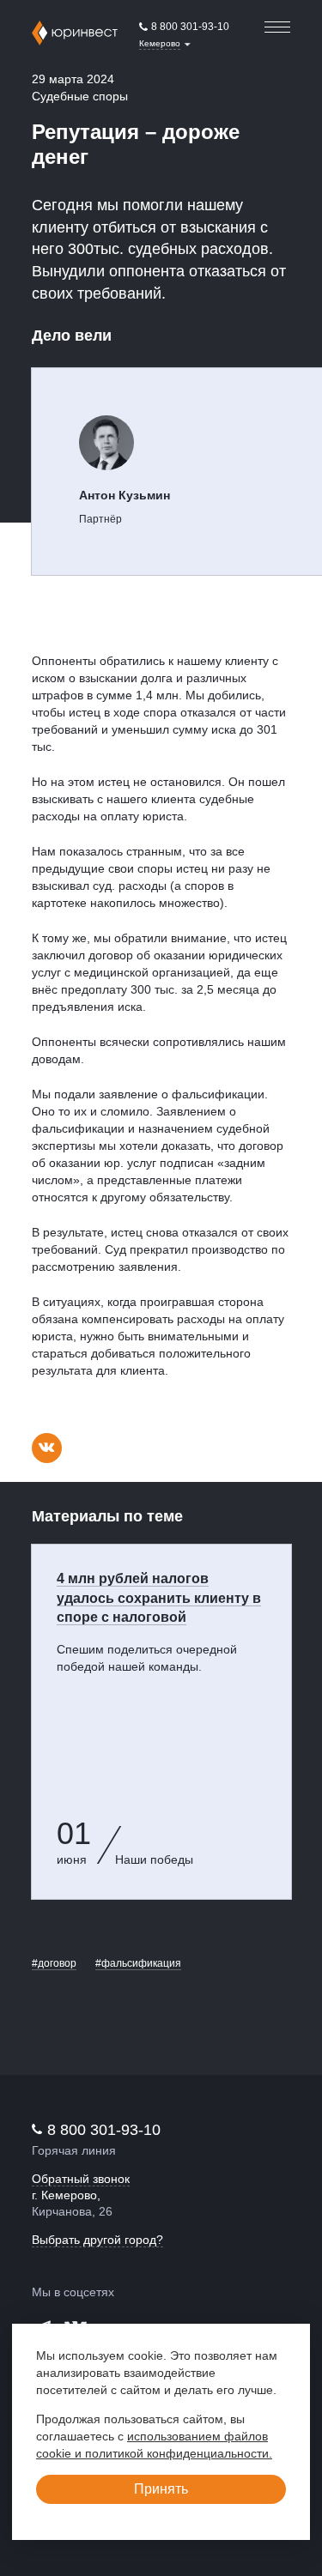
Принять (161, 2489)
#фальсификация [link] (138, 1963)
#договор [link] (54, 1963)
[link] (184, 27)
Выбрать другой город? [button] (97, 2240)
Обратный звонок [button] (81, 2179)
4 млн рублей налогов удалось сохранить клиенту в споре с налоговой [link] (159, 1598)
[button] (165, 44)
